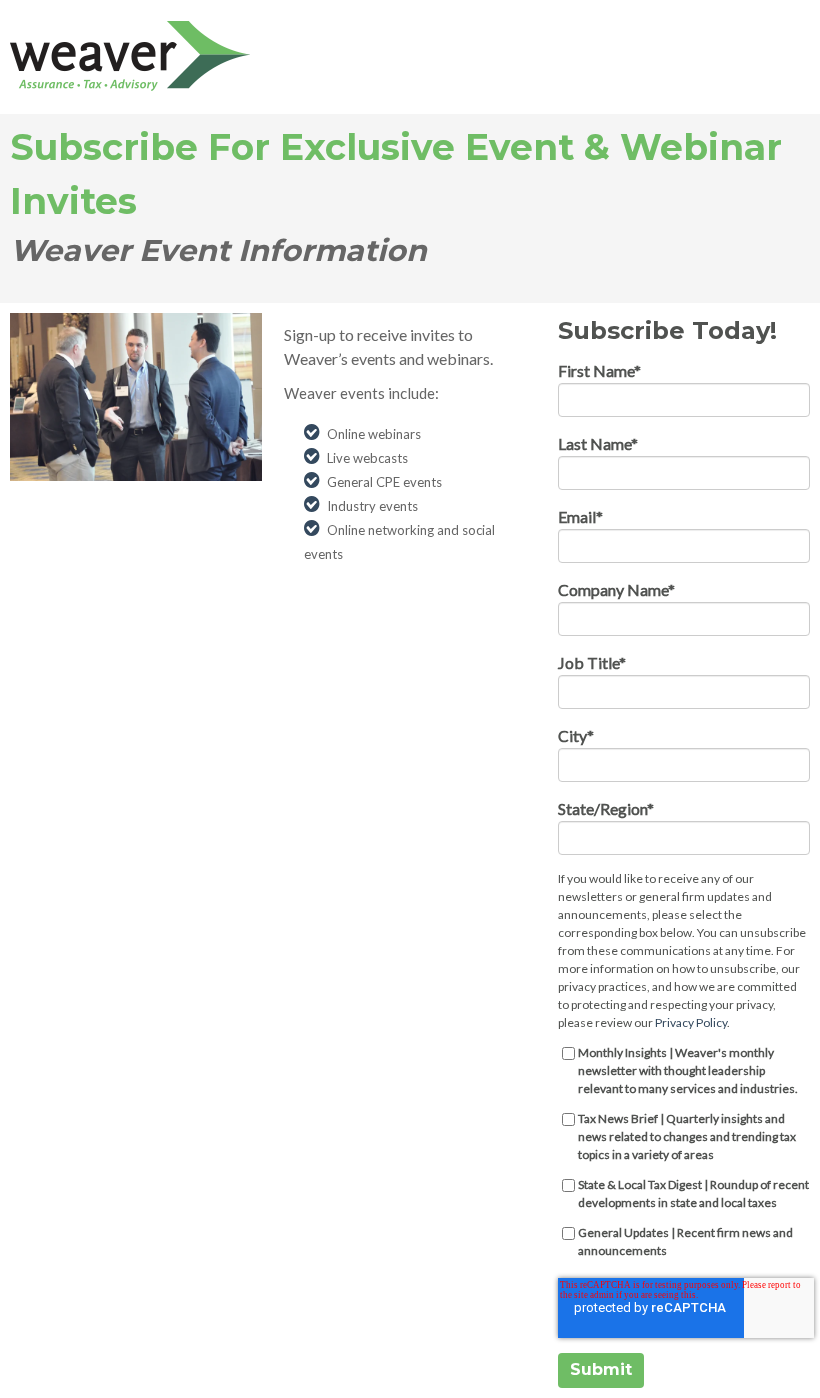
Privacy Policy (691, 1022)
